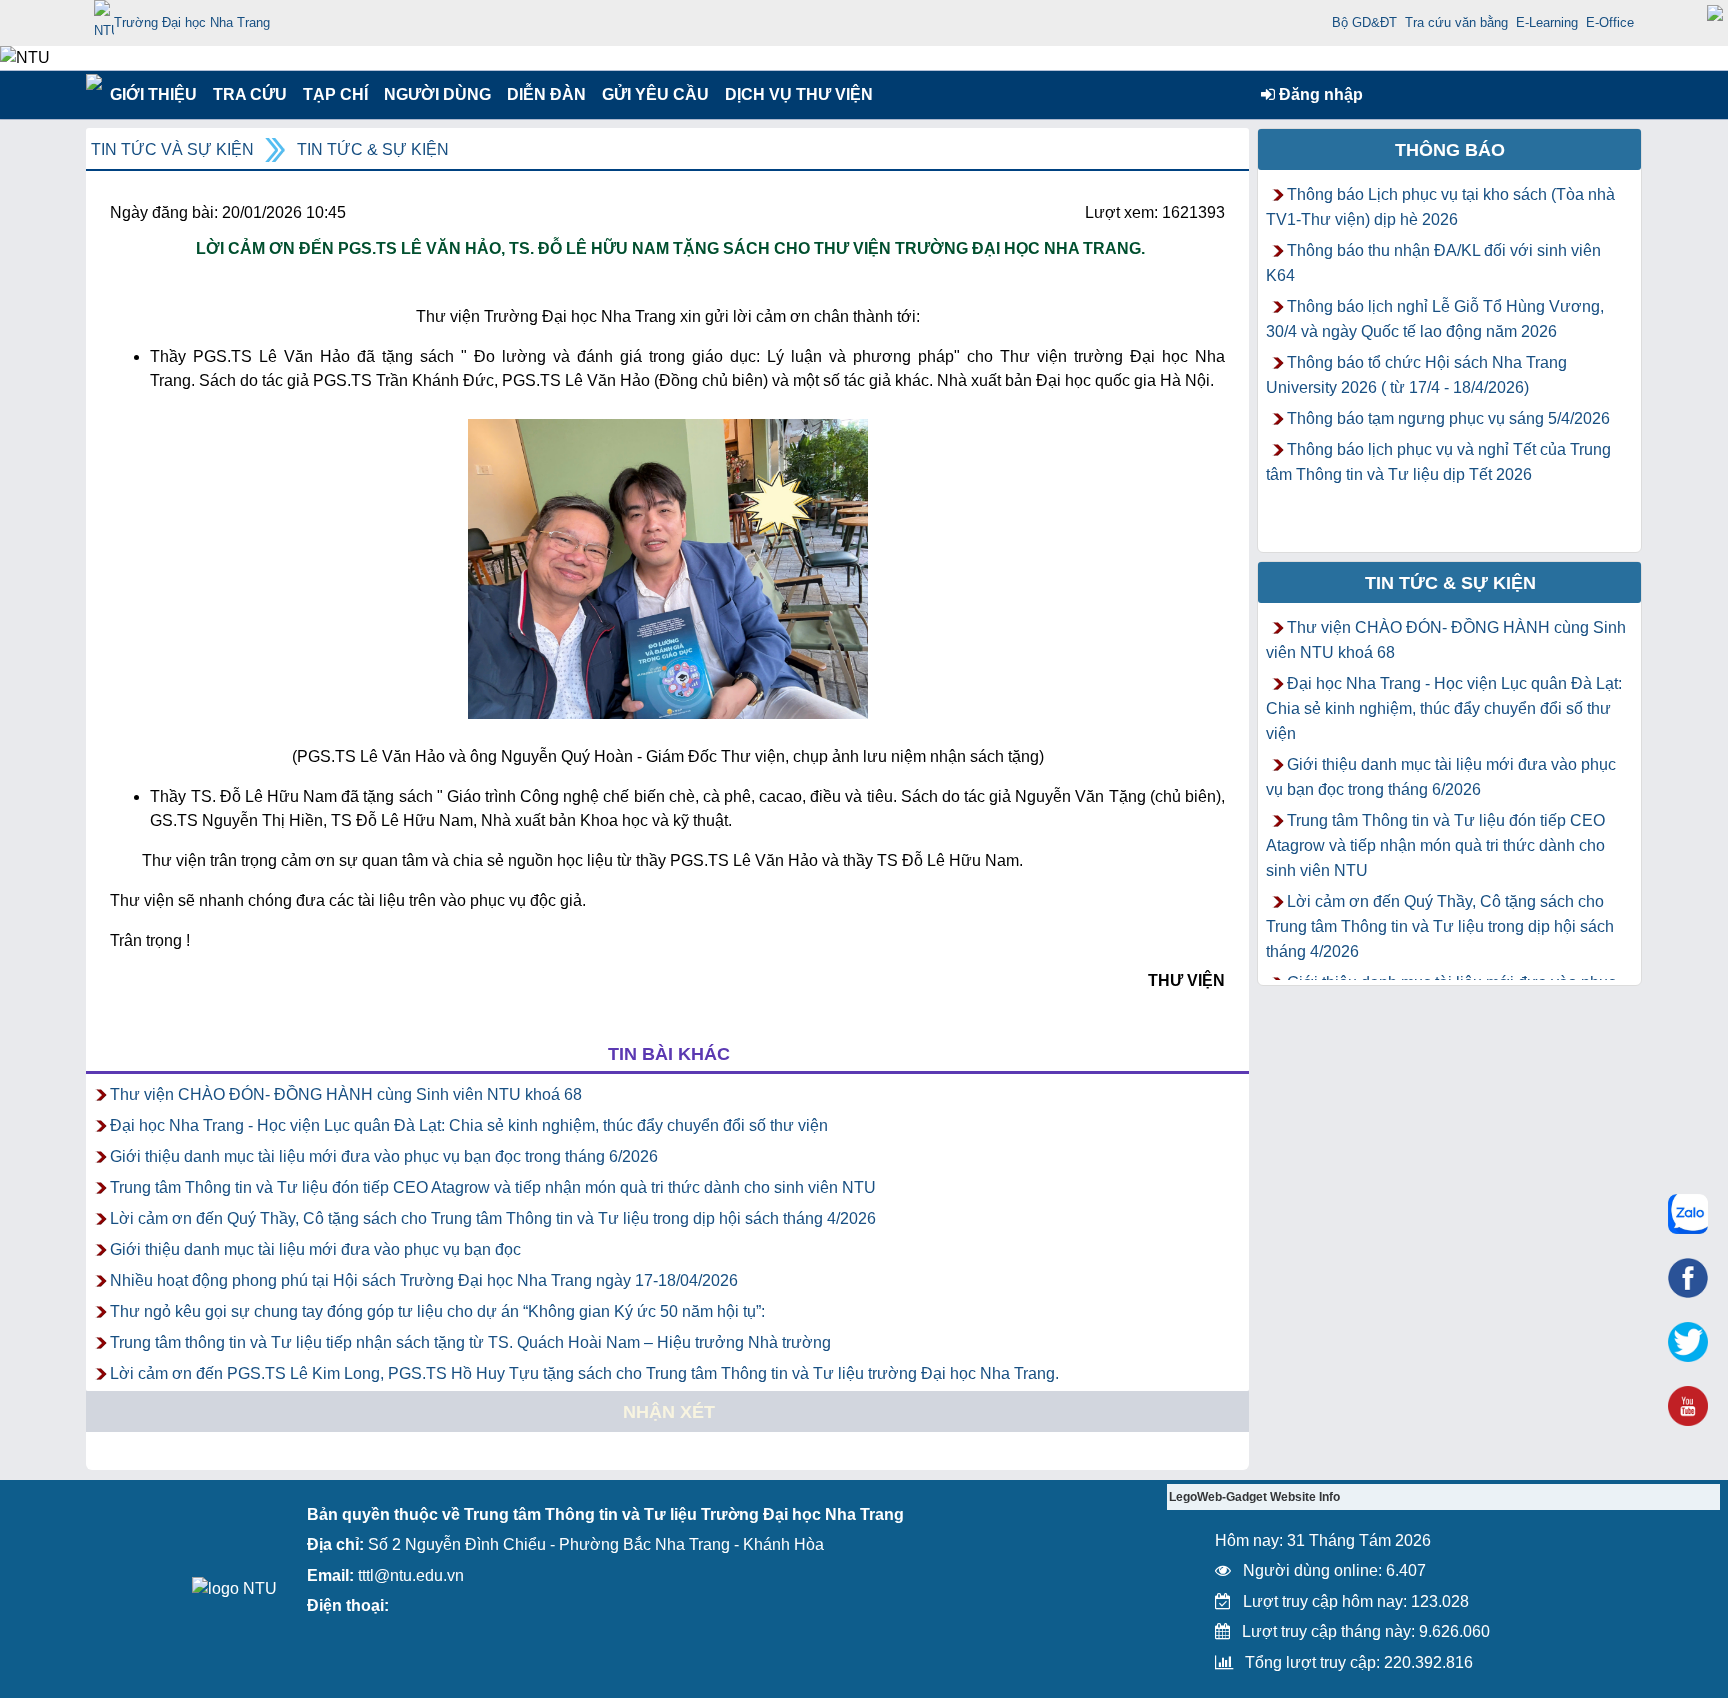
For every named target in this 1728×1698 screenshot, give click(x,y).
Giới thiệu (152, 94)
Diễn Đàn (546, 94)
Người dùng (435, 94)
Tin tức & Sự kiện (373, 149)
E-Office (1610, 22)
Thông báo (1450, 150)
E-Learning (1547, 22)
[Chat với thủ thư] (1688, 1214)
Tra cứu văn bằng (1456, 22)
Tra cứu (249, 94)
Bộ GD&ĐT (1364, 22)
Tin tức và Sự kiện (172, 149)
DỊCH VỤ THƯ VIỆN (795, 94)
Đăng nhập (1319, 94)
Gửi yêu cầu (655, 94)
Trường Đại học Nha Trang (192, 22)
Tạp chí (335, 94)
